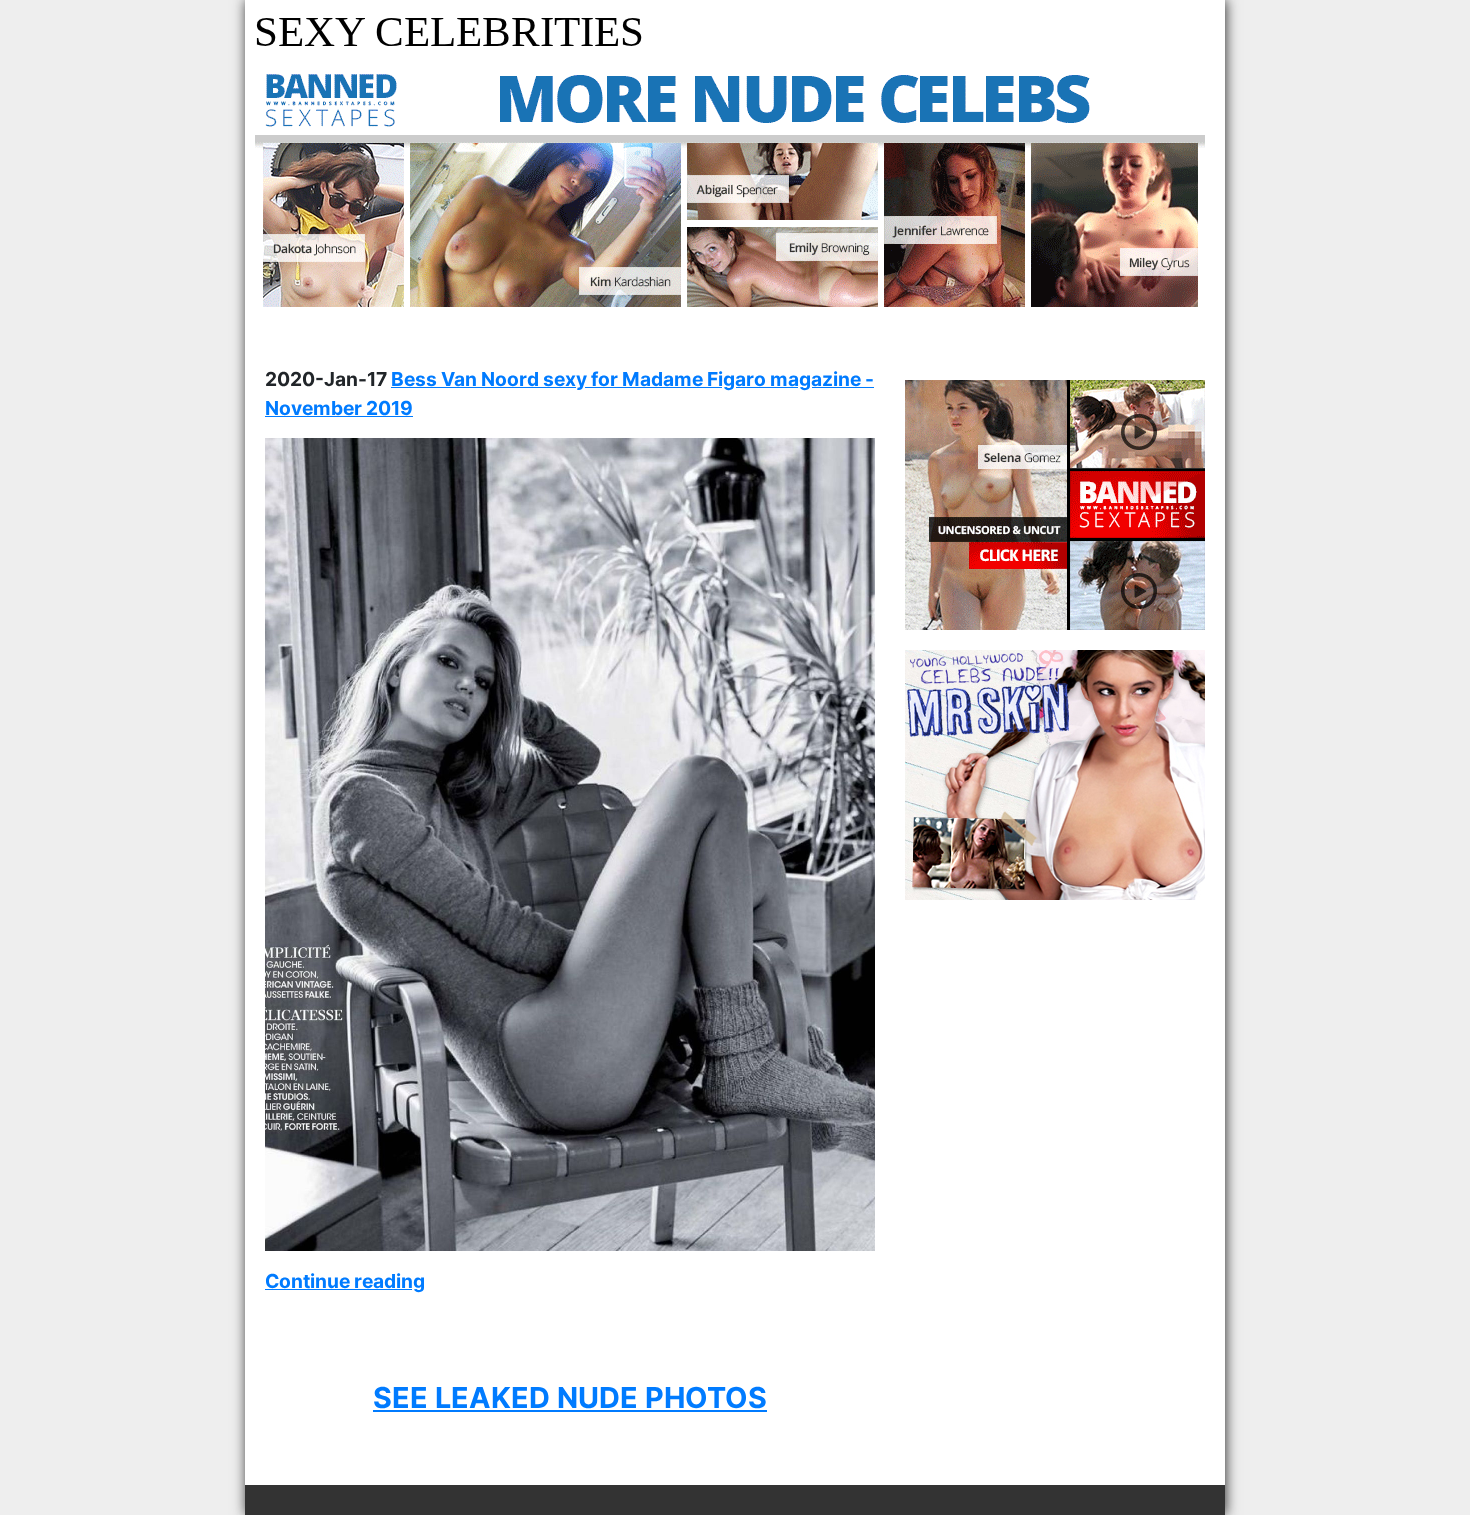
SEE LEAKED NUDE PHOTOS (570, 1397)
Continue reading (345, 1281)
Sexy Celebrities (449, 31)
